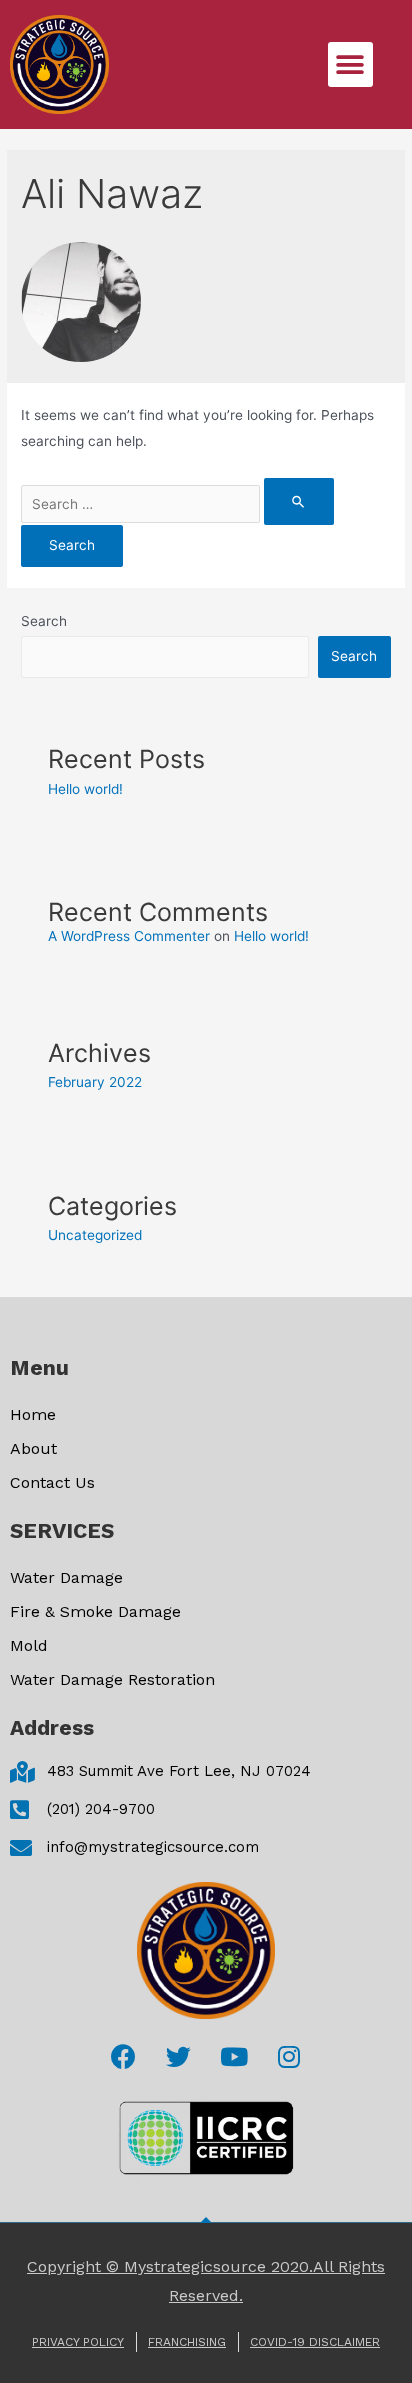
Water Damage (66, 1577)
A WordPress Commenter (129, 936)
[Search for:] (177, 504)
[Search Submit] (299, 501)
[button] (350, 64)
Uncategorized (95, 1235)
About (33, 1448)
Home (33, 1414)
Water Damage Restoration (112, 1679)
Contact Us (52, 1482)
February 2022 (95, 1082)
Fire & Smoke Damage (95, 1611)
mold (29, 1645)
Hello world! (85, 789)
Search (44, 621)
